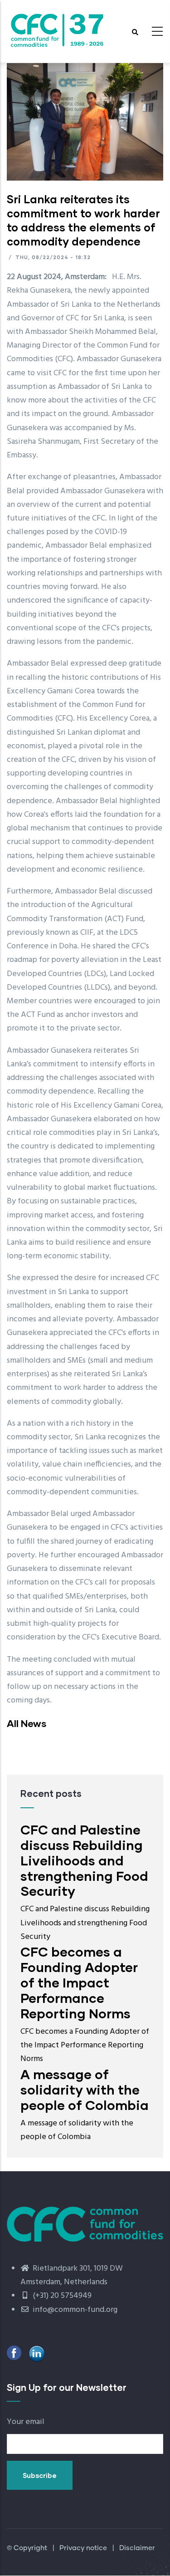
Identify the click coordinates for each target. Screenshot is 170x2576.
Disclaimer (137, 2548)
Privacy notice (83, 2548)
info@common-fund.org (74, 2310)
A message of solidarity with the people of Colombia (85, 2089)
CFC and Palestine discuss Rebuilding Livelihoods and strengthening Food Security (84, 1860)
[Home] (57, 29)
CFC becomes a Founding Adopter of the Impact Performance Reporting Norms (79, 1982)
